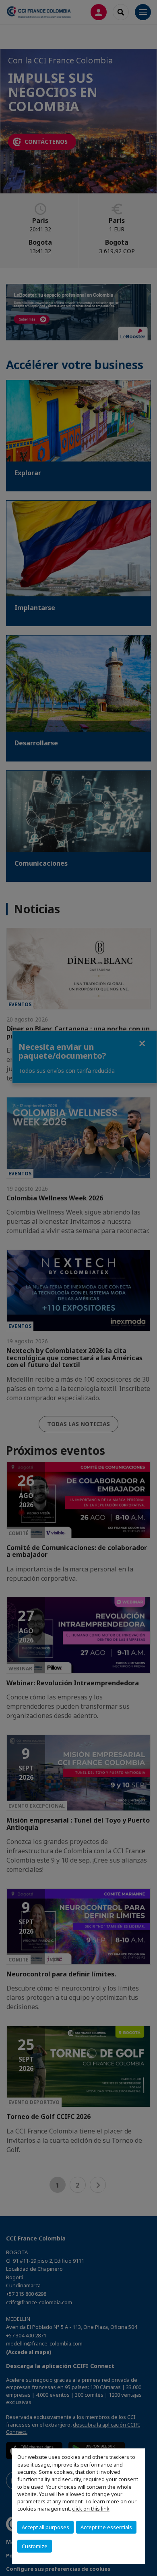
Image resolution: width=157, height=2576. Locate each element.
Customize (35, 2546)
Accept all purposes (45, 2527)
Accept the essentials (106, 2527)
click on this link (91, 2509)
